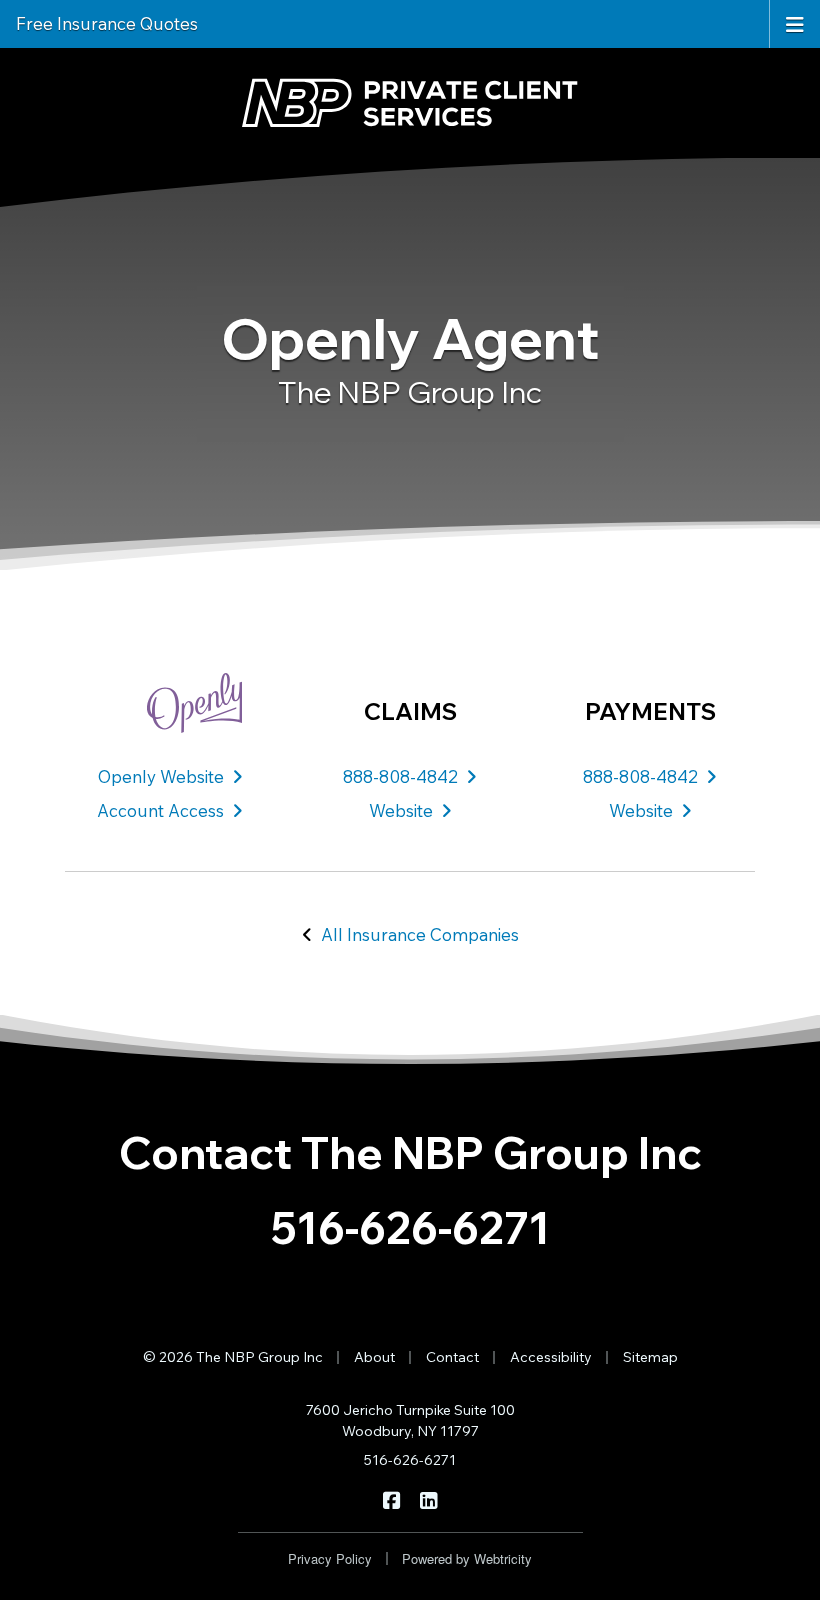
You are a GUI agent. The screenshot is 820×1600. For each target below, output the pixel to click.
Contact (452, 1357)
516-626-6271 (410, 1227)
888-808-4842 (400, 776)
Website (401, 810)
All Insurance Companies (420, 934)
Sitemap (650, 1357)
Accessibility (551, 1357)
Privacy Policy (330, 1558)
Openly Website (161, 776)
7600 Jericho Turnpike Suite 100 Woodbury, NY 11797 (410, 1420)
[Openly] (170, 703)
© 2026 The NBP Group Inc (233, 1357)
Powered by (467, 1558)
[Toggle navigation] (795, 23)
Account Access (160, 810)
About (374, 1357)
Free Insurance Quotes (107, 23)
